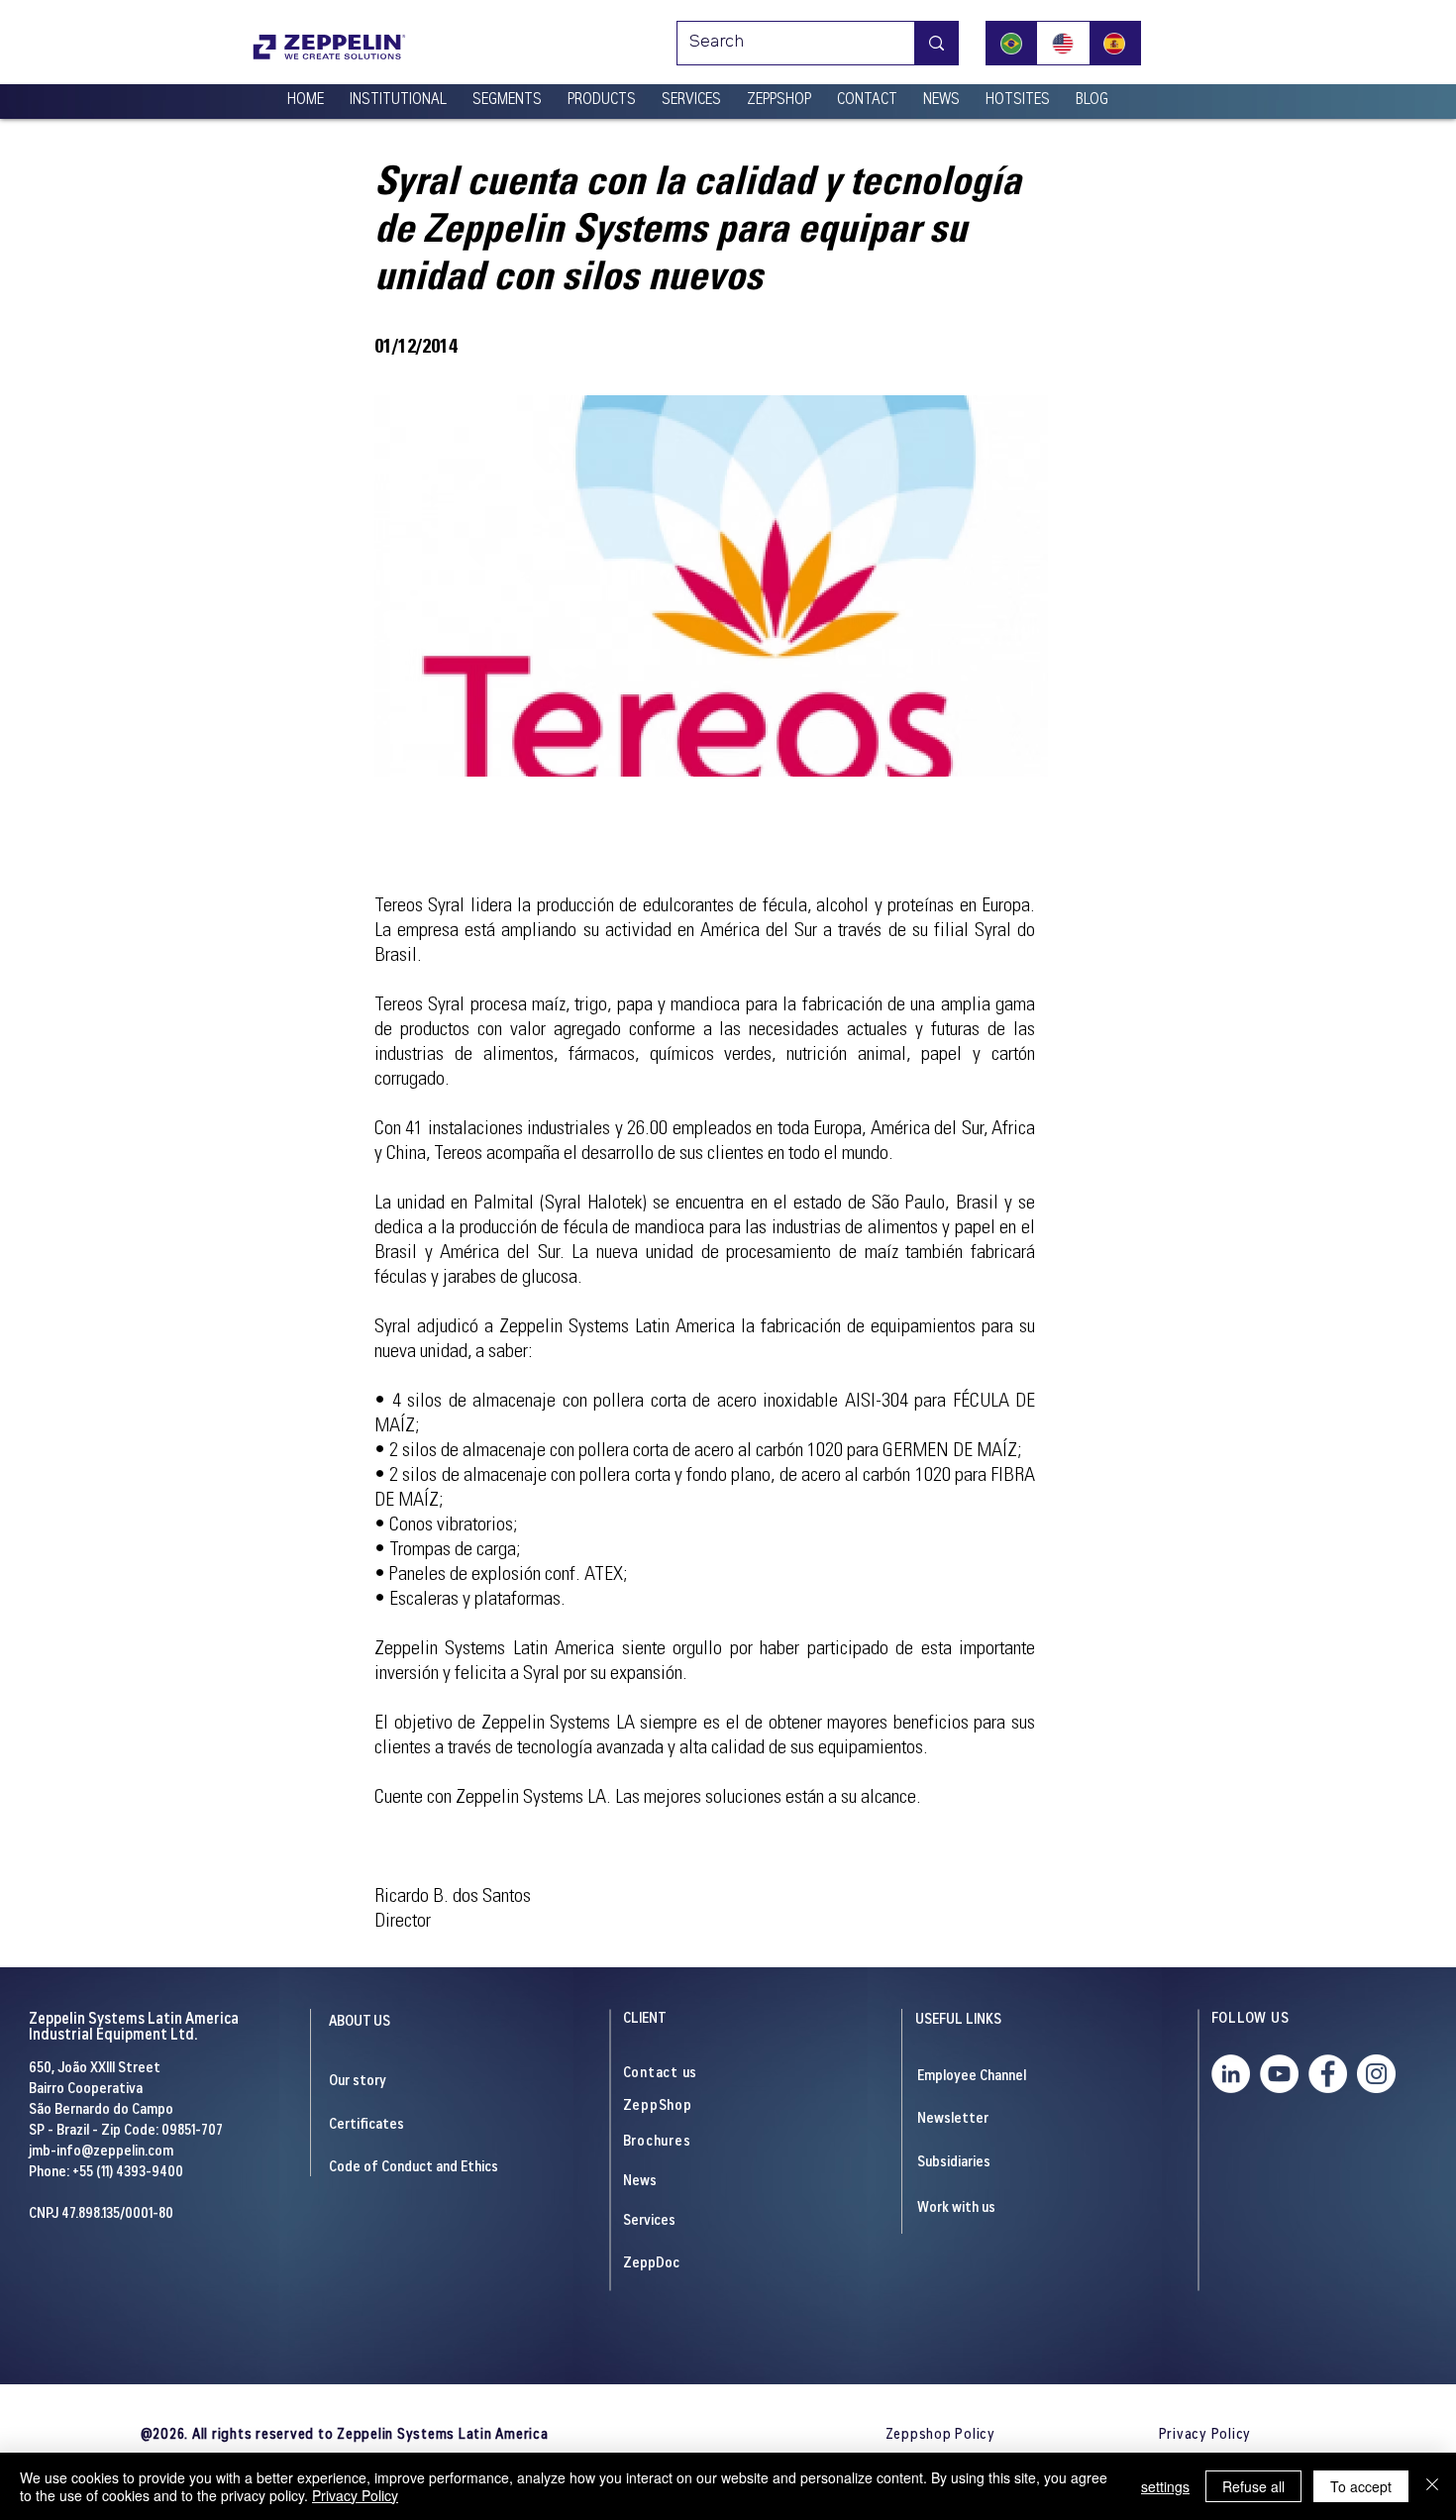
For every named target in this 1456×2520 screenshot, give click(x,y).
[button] (398, 92)
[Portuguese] (1012, 43)
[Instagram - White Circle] (1376, 2074)
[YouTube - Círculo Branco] (1279, 2074)
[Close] (1432, 2486)
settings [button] (1165, 2486)
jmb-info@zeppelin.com (101, 2152)
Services (649, 2221)
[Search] (936, 43)
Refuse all (1253, 2486)
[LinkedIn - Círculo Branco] (1231, 2074)
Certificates (366, 2125)
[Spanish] (1114, 43)
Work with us (956, 2208)
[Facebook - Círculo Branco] (1328, 2074)
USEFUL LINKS (958, 2020)
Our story (358, 2082)
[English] (1063, 43)
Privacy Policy (355, 2495)
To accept (1361, 2486)
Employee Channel (972, 2077)
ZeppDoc (651, 2264)
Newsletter (953, 2119)
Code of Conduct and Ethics (414, 2168)
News (640, 2182)
